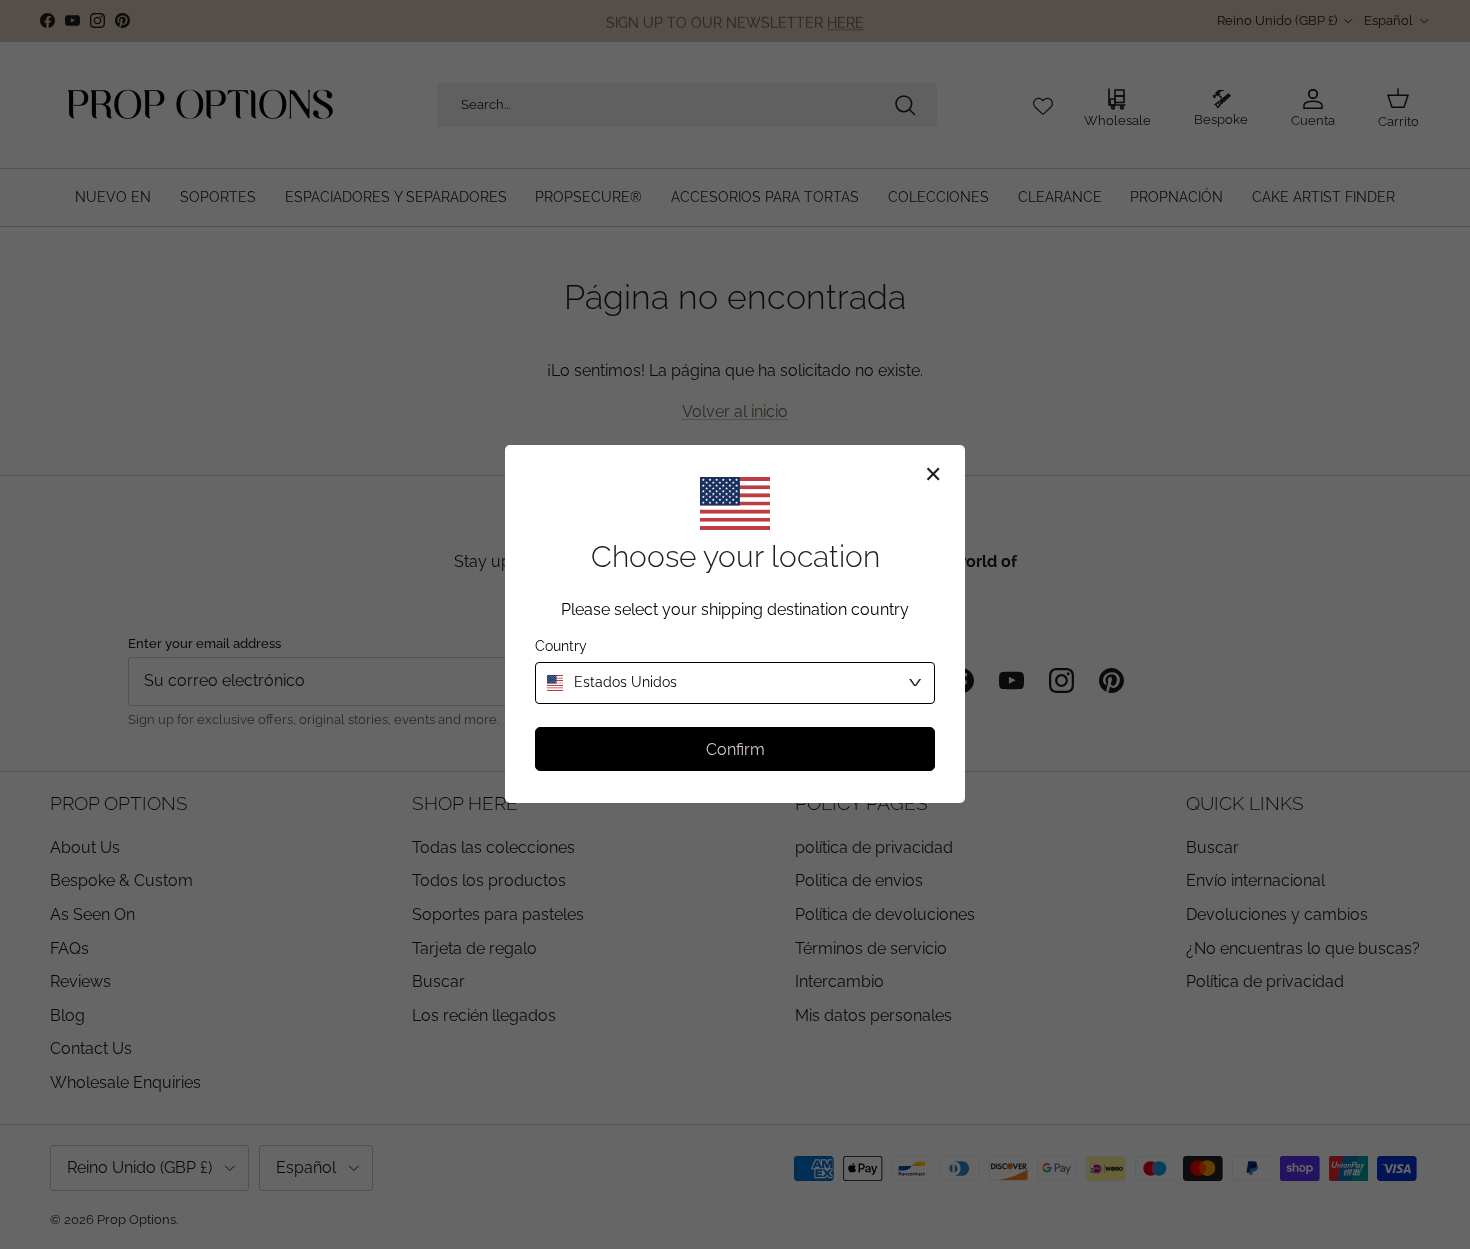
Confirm (735, 749)
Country (561, 647)
